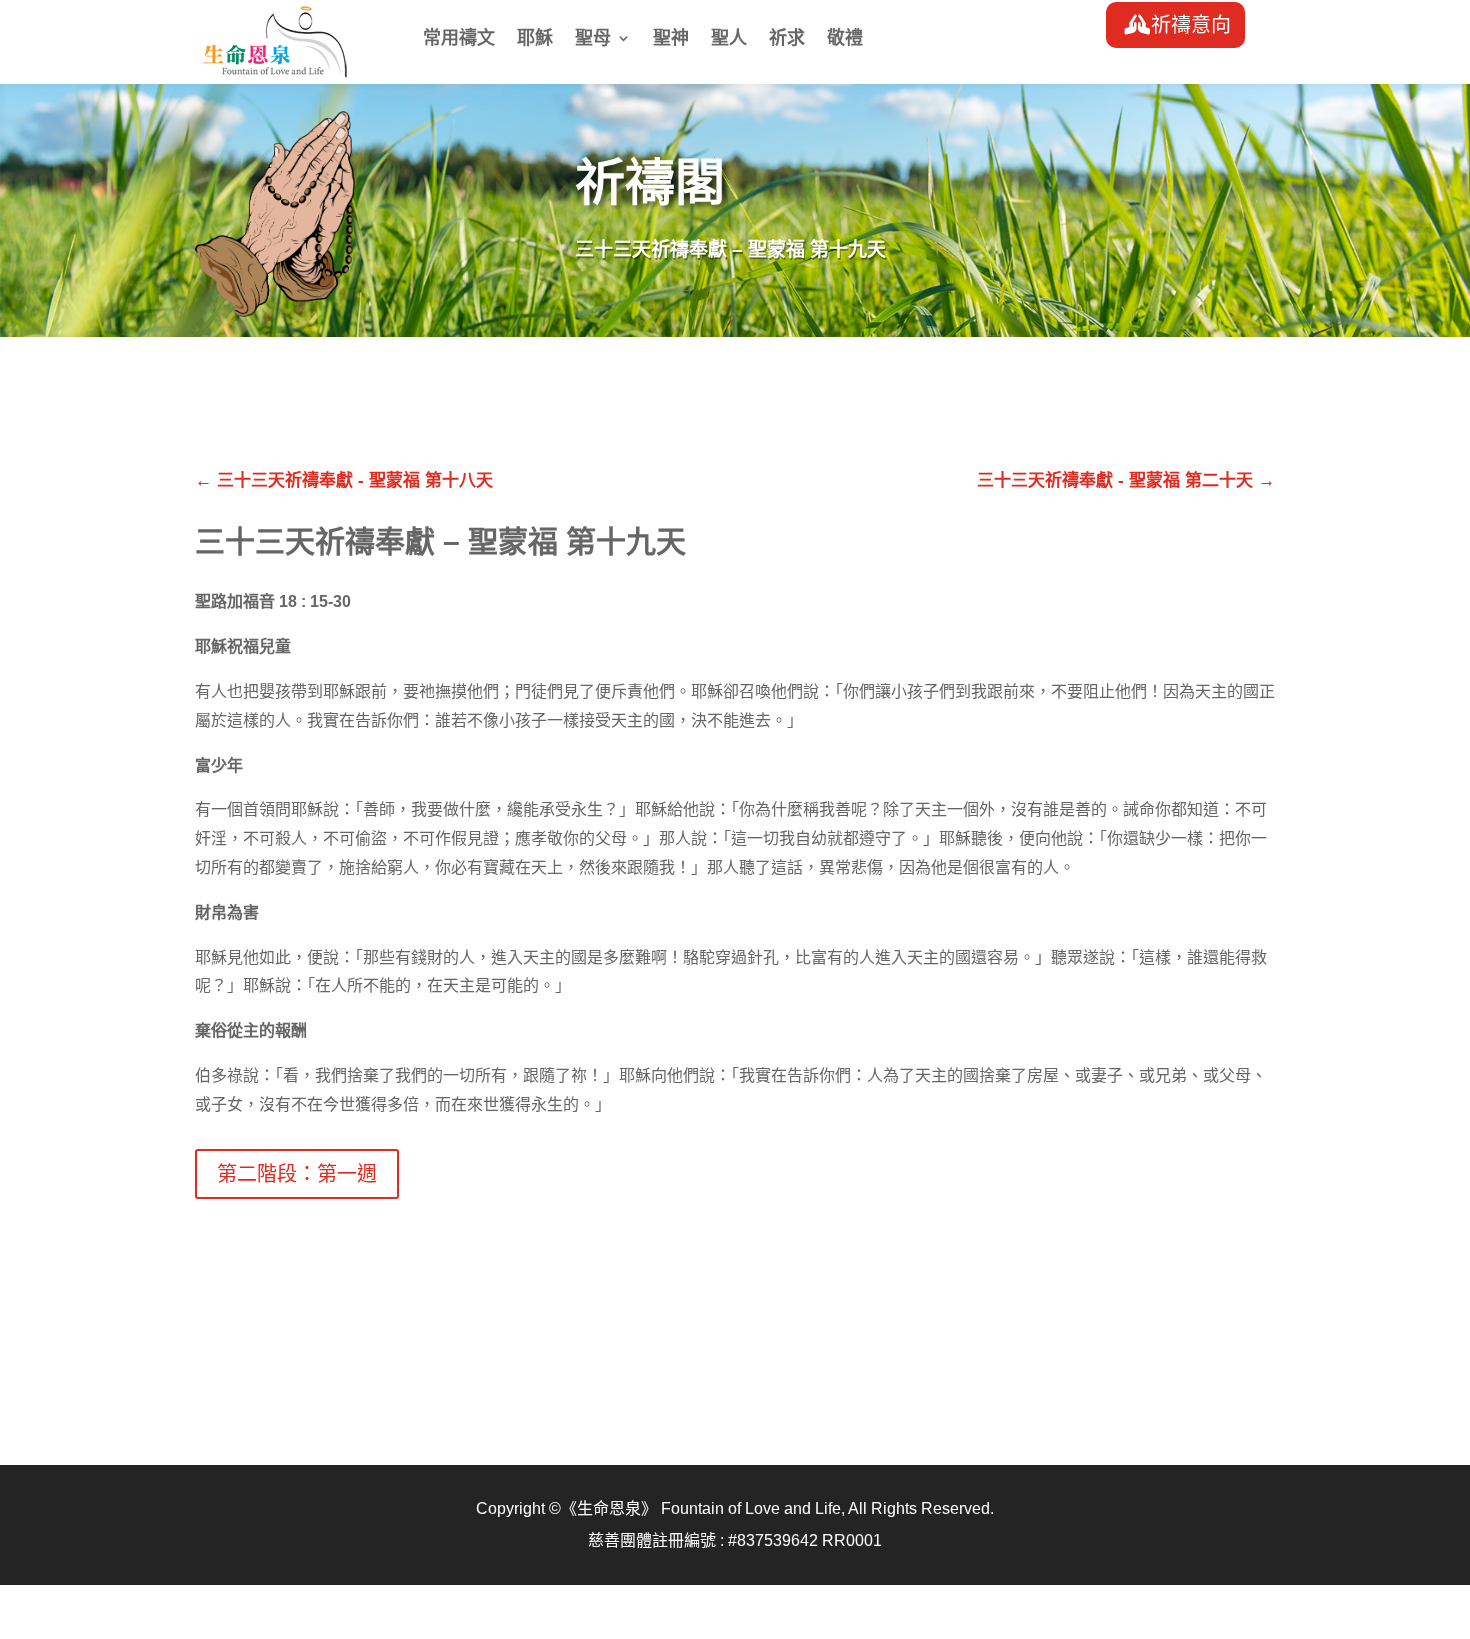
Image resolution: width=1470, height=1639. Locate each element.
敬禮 (845, 39)
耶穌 (535, 39)
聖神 (671, 39)
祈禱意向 (1191, 25)
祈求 (787, 39)
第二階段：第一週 (297, 1174)
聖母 (593, 39)
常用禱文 (459, 39)
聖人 (729, 39)
